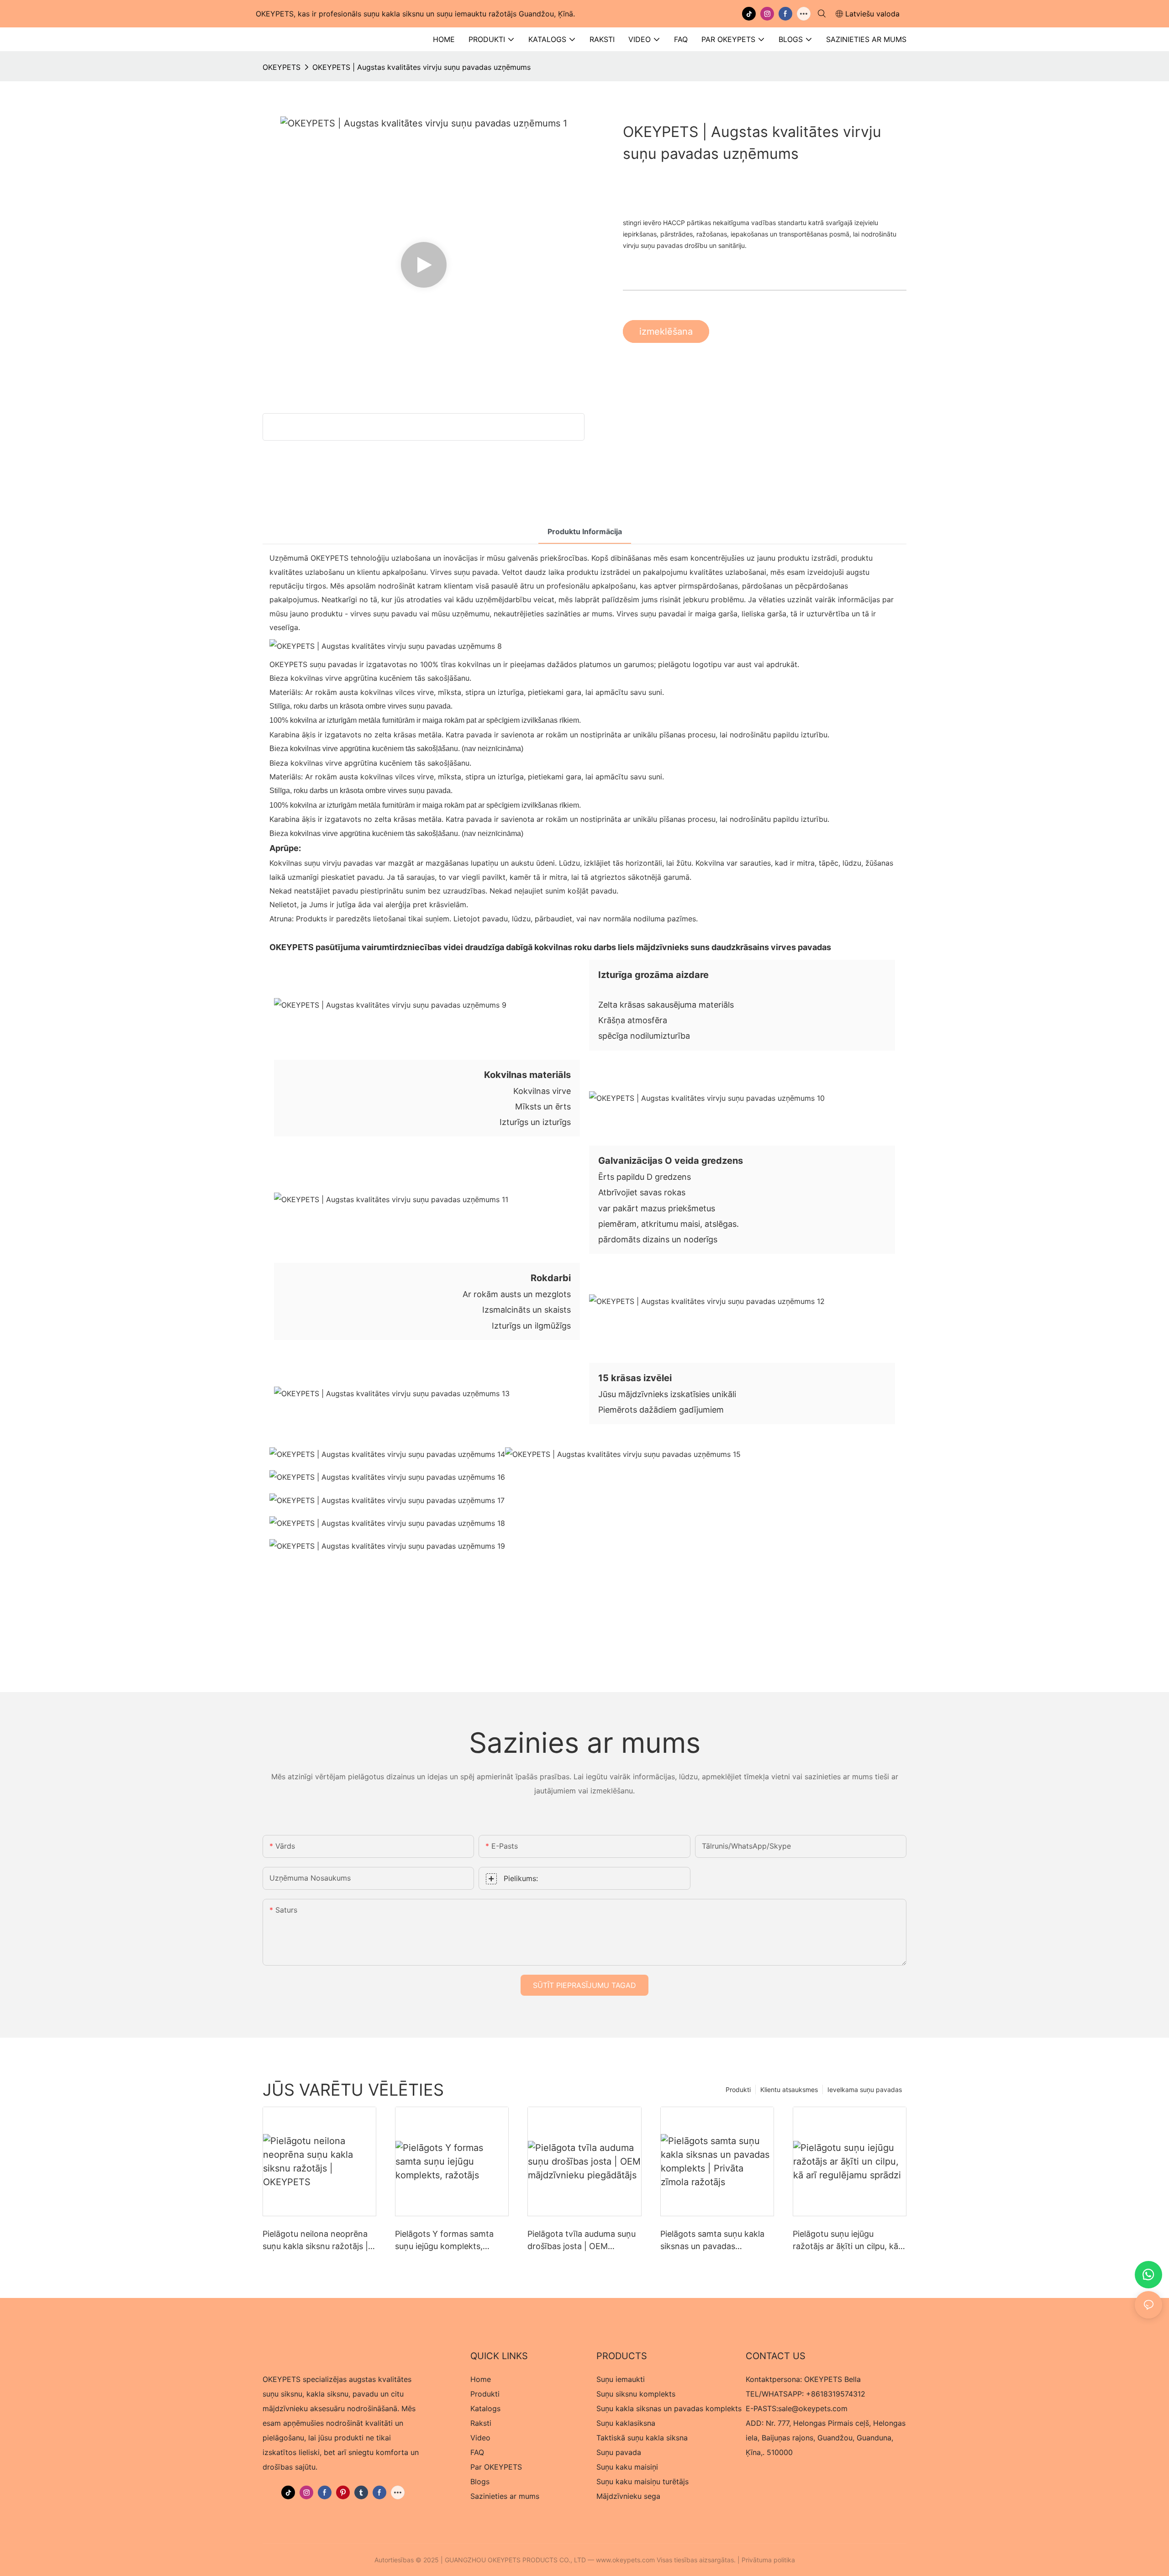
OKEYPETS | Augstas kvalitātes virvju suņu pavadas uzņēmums (421, 67)
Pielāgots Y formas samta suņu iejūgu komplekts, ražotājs (444, 2241)
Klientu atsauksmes (789, 2090)
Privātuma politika (768, 2560)
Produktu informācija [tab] (585, 531)
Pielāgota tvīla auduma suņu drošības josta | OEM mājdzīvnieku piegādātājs (582, 2241)
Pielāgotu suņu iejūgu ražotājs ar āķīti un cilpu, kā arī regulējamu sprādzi (845, 2241)
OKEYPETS (282, 67)
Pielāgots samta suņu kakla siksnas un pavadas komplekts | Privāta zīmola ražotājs (712, 2241)
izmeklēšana (666, 331)
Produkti (738, 2090)
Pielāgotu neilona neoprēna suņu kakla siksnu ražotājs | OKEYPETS (315, 2241)
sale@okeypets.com (813, 2408)
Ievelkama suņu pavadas (865, 2090)
